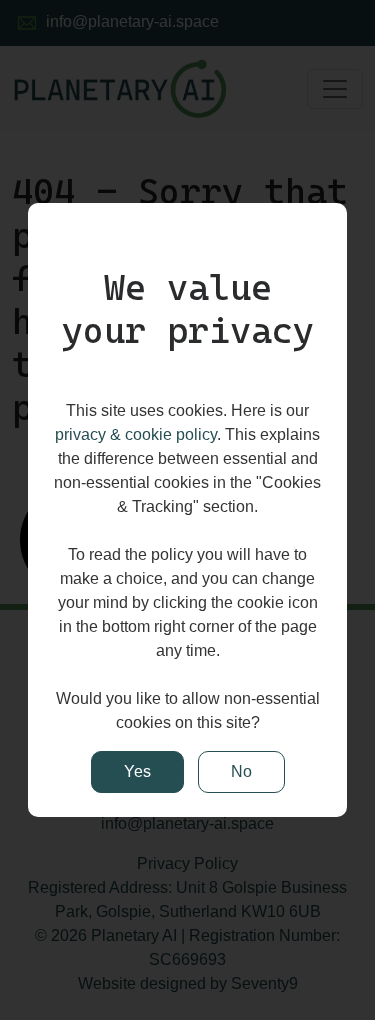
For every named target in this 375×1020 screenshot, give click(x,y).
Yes (137, 771)
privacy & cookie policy (136, 434)
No (241, 771)
